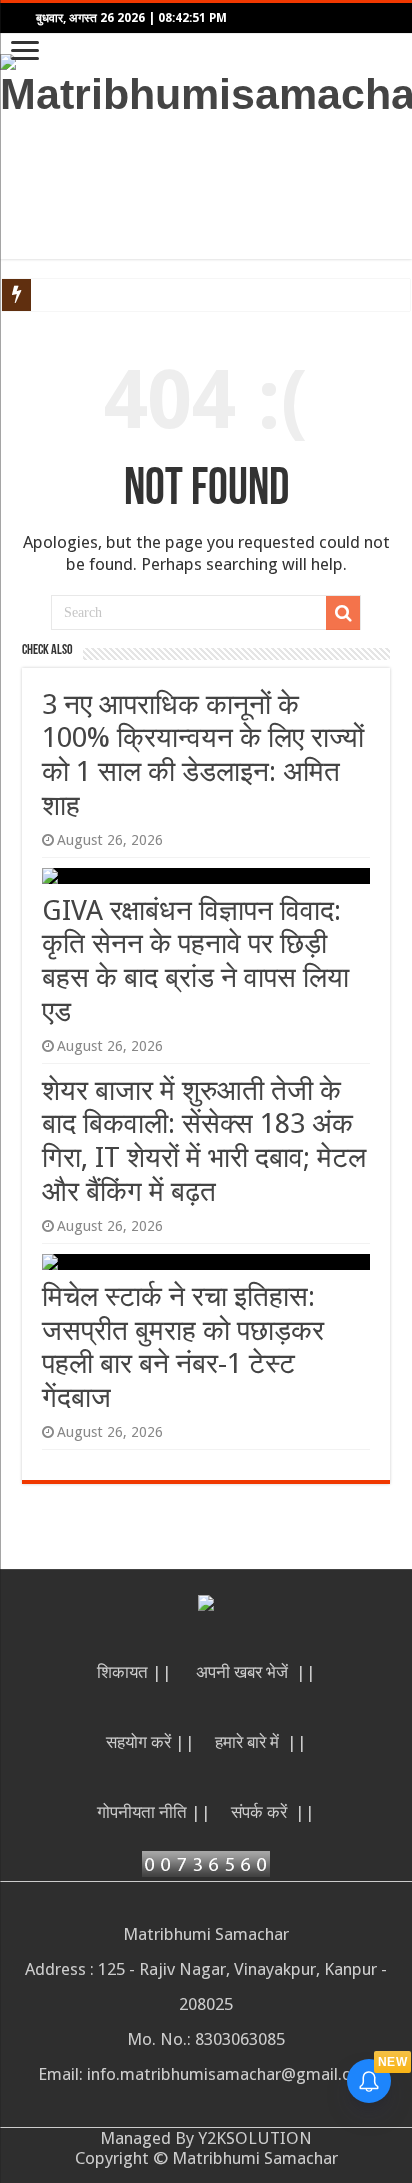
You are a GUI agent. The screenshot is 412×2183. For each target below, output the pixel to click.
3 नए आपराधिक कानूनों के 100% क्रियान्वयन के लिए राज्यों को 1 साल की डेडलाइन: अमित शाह (203, 755)
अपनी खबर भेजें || (256, 1672)
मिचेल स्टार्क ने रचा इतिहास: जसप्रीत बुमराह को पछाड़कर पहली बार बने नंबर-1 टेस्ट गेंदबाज (183, 1347)
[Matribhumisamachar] (206, 83)
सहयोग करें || (150, 1742)
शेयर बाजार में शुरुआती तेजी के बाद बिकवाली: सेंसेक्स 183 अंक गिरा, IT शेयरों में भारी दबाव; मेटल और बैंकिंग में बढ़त (204, 1141)
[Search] (343, 613)
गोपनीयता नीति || (154, 1812)
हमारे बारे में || (261, 1742)
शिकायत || (136, 1672)
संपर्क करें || (273, 1812)
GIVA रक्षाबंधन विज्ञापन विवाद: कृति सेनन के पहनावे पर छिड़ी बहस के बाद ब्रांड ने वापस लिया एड (195, 961)
